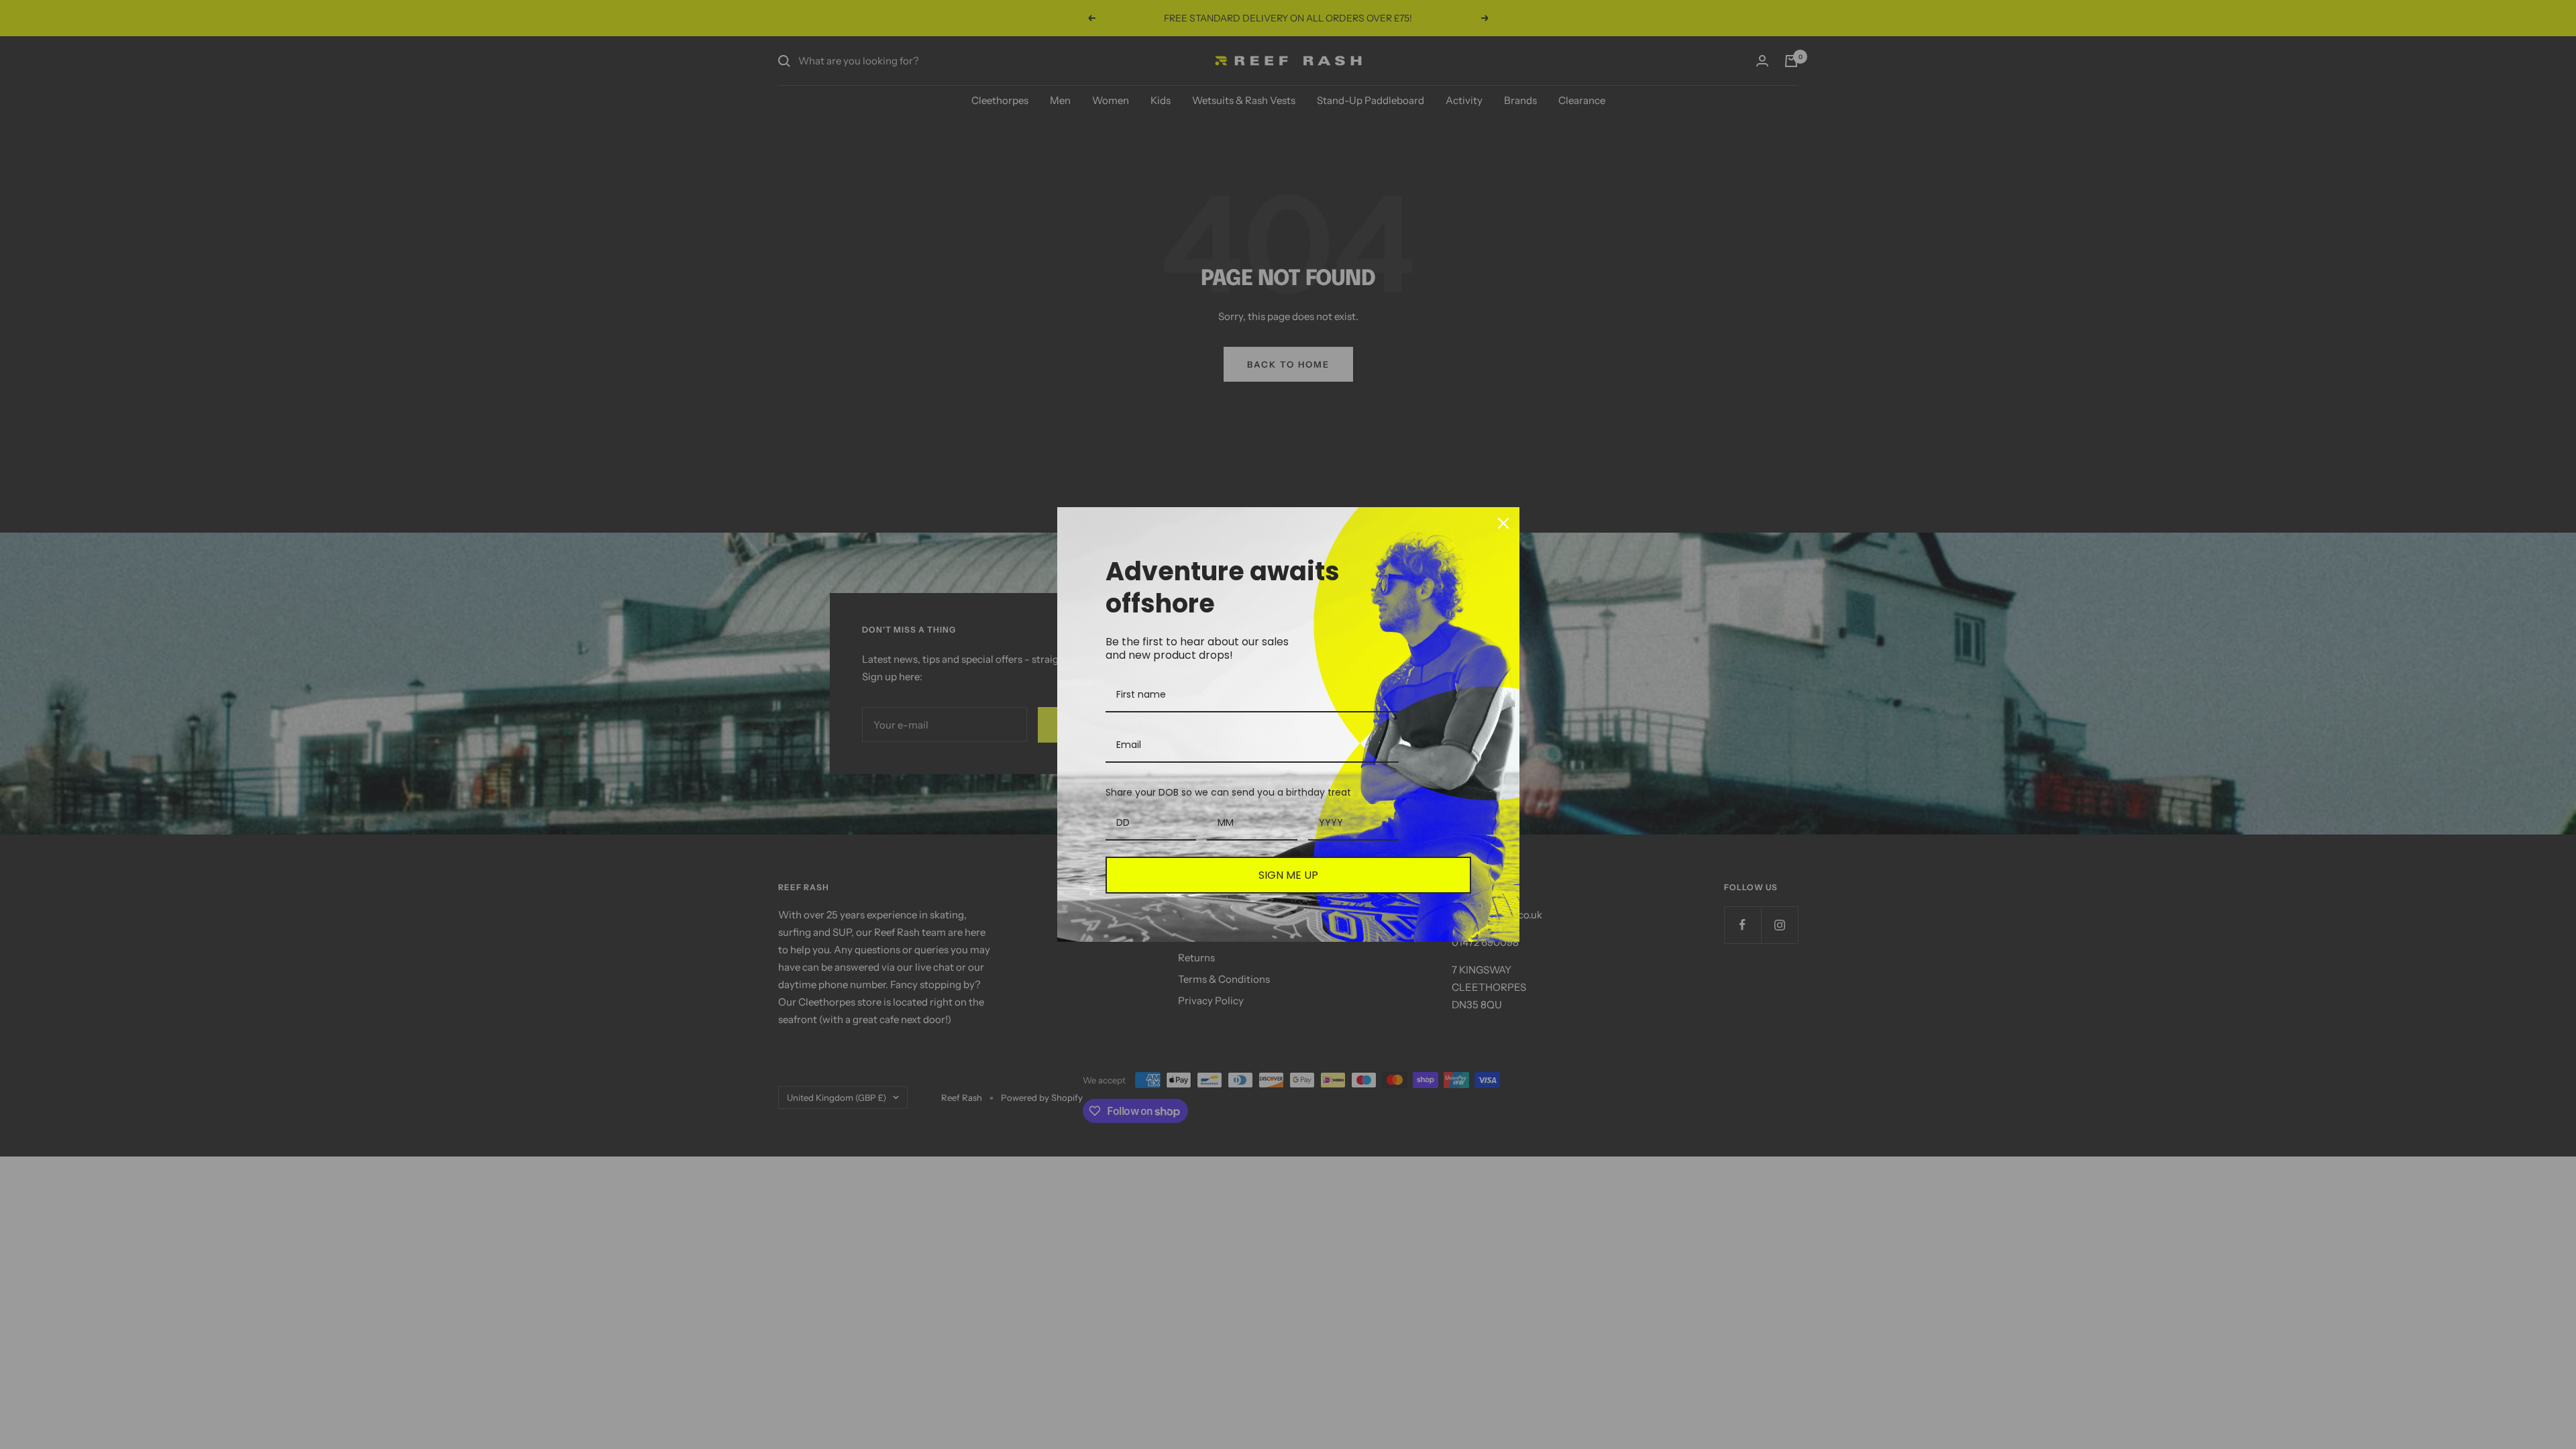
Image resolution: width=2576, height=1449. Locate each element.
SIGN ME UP (1288, 875)
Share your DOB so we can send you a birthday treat (1228, 792)
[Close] (1503, 523)
